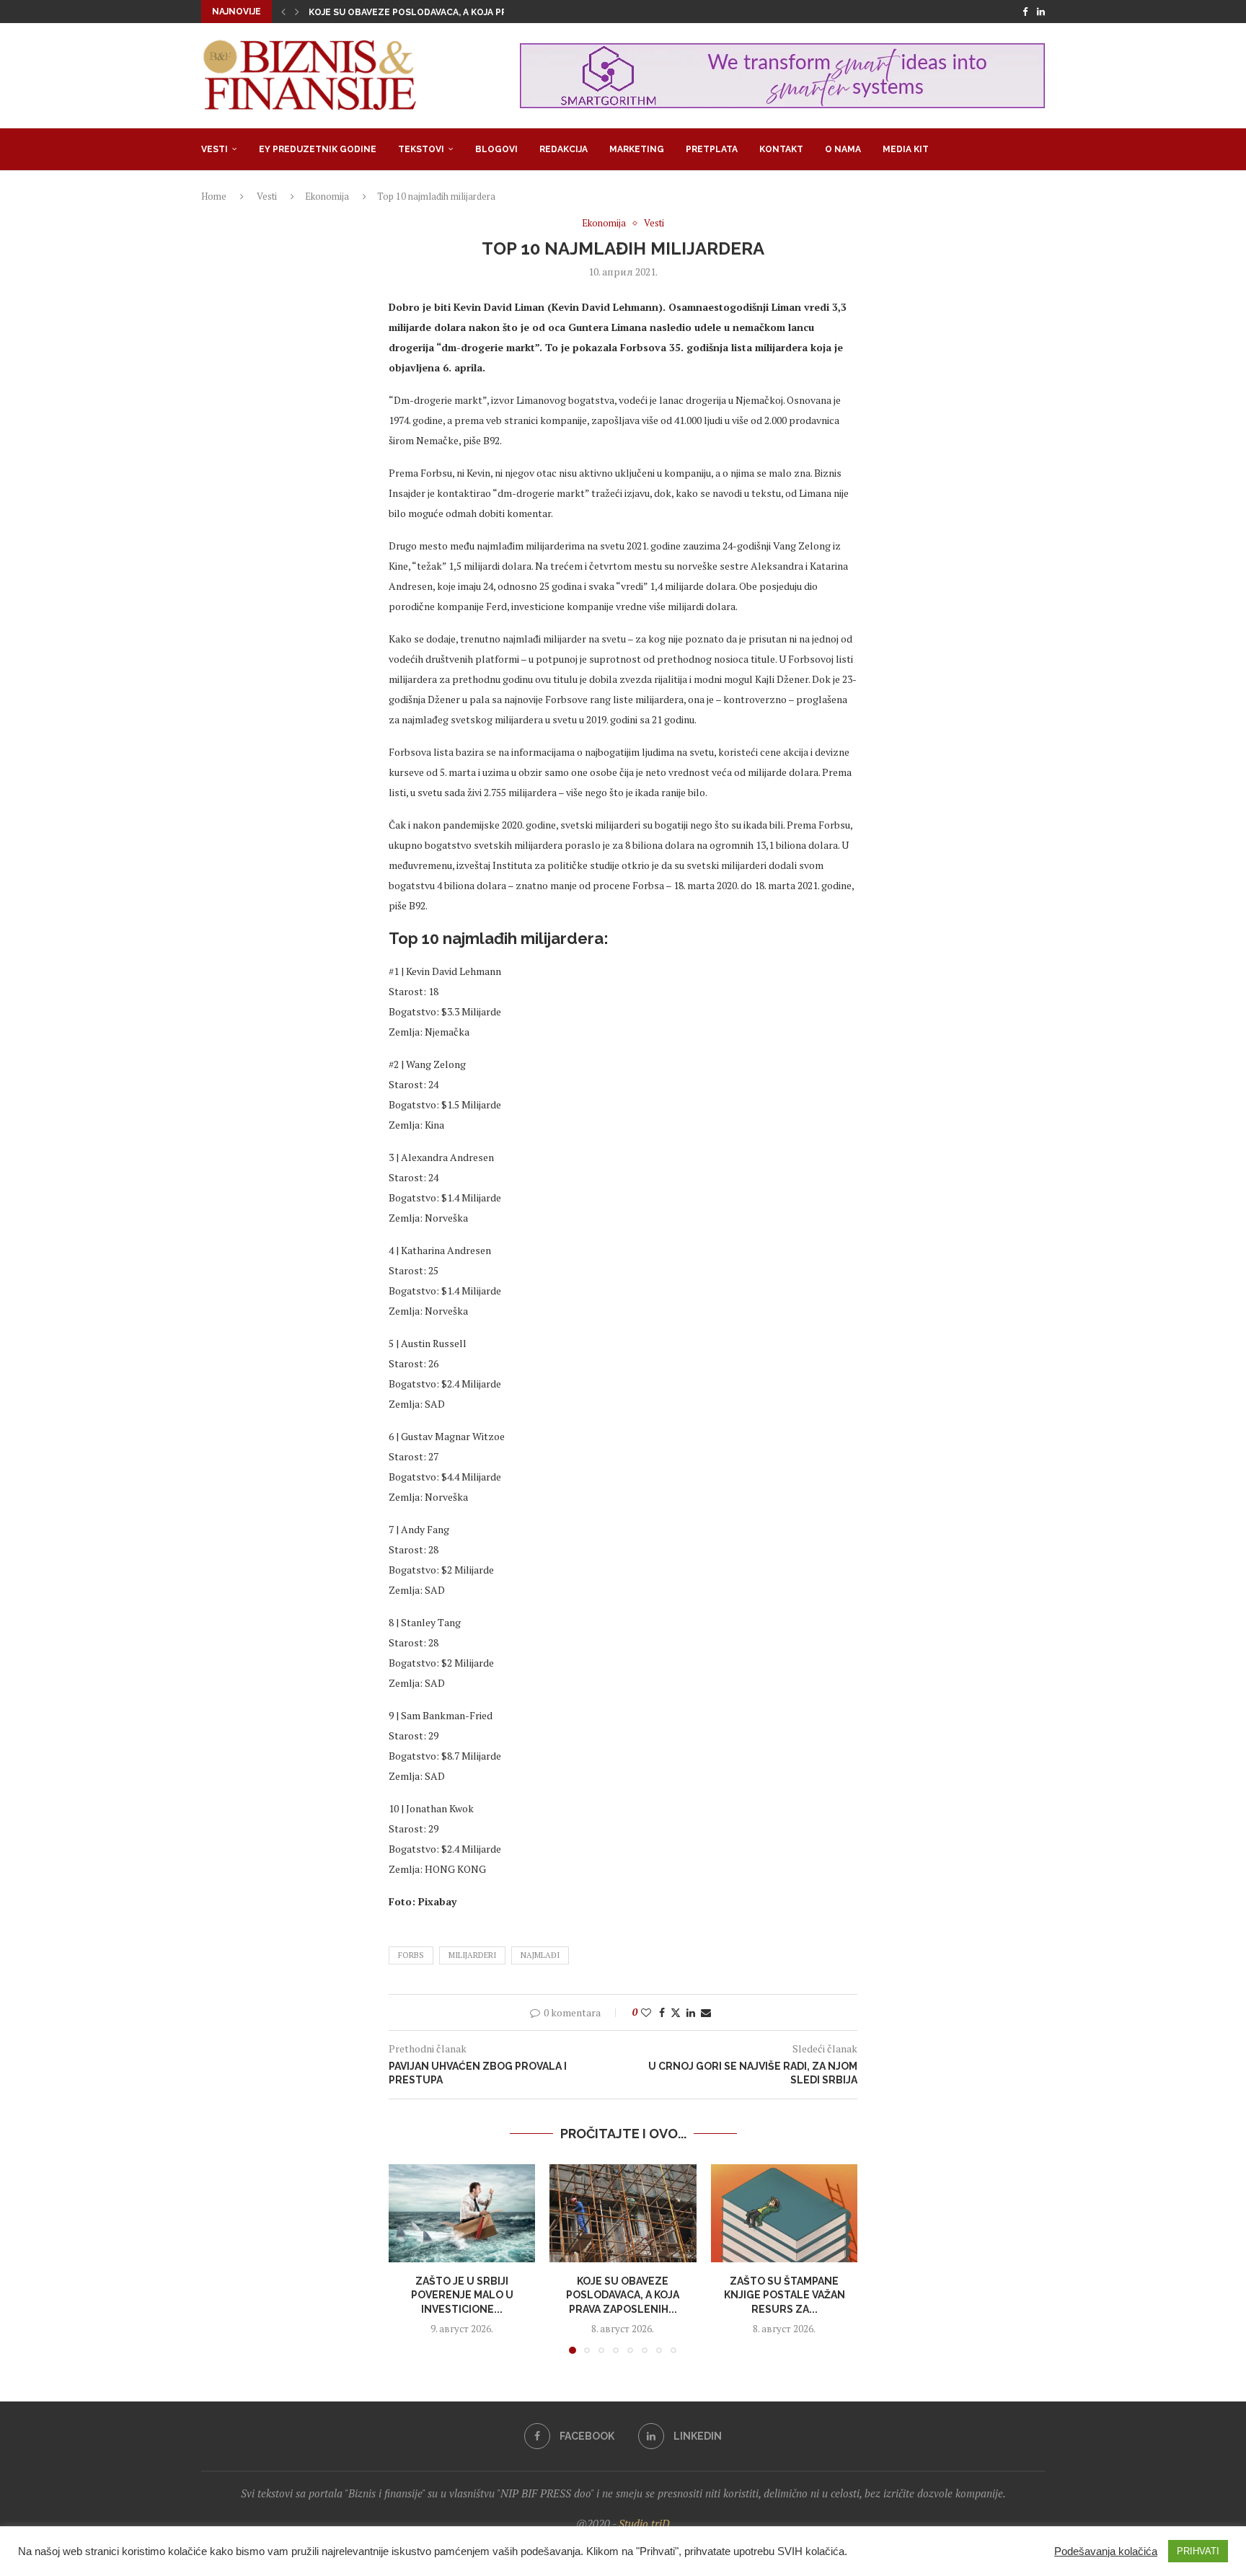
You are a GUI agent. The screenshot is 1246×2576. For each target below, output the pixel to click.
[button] (283, 12)
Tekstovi (421, 149)
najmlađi (540, 1955)
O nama (843, 149)
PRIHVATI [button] (1198, 2551)
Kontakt (781, 149)
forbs (411, 1955)
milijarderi (472, 1955)
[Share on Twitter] (676, 2012)
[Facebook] (1025, 12)
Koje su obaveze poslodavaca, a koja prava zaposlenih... (623, 2295)
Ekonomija (327, 196)
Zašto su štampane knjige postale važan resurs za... (784, 2295)
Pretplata (712, 149)
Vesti (215, 149)
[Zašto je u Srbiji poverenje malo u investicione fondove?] (462, 2213)
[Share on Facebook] (662, 2012)
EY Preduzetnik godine (318, 149)
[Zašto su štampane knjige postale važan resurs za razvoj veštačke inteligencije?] (784, 2213)
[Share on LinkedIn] (691, 2012)
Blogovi (496, 149)
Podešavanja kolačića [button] (1106, 2551)
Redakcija (564, 149)
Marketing (637, 149)
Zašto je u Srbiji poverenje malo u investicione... (462, 2295)
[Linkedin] (1041, 12)
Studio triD (644, 2523)
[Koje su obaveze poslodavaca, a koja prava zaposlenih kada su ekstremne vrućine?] (623, 2213)
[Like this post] (646, 2012)
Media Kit (906, 149)
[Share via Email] (706, 2012)
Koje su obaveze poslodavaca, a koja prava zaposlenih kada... (463, 12)
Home (214, 196)
